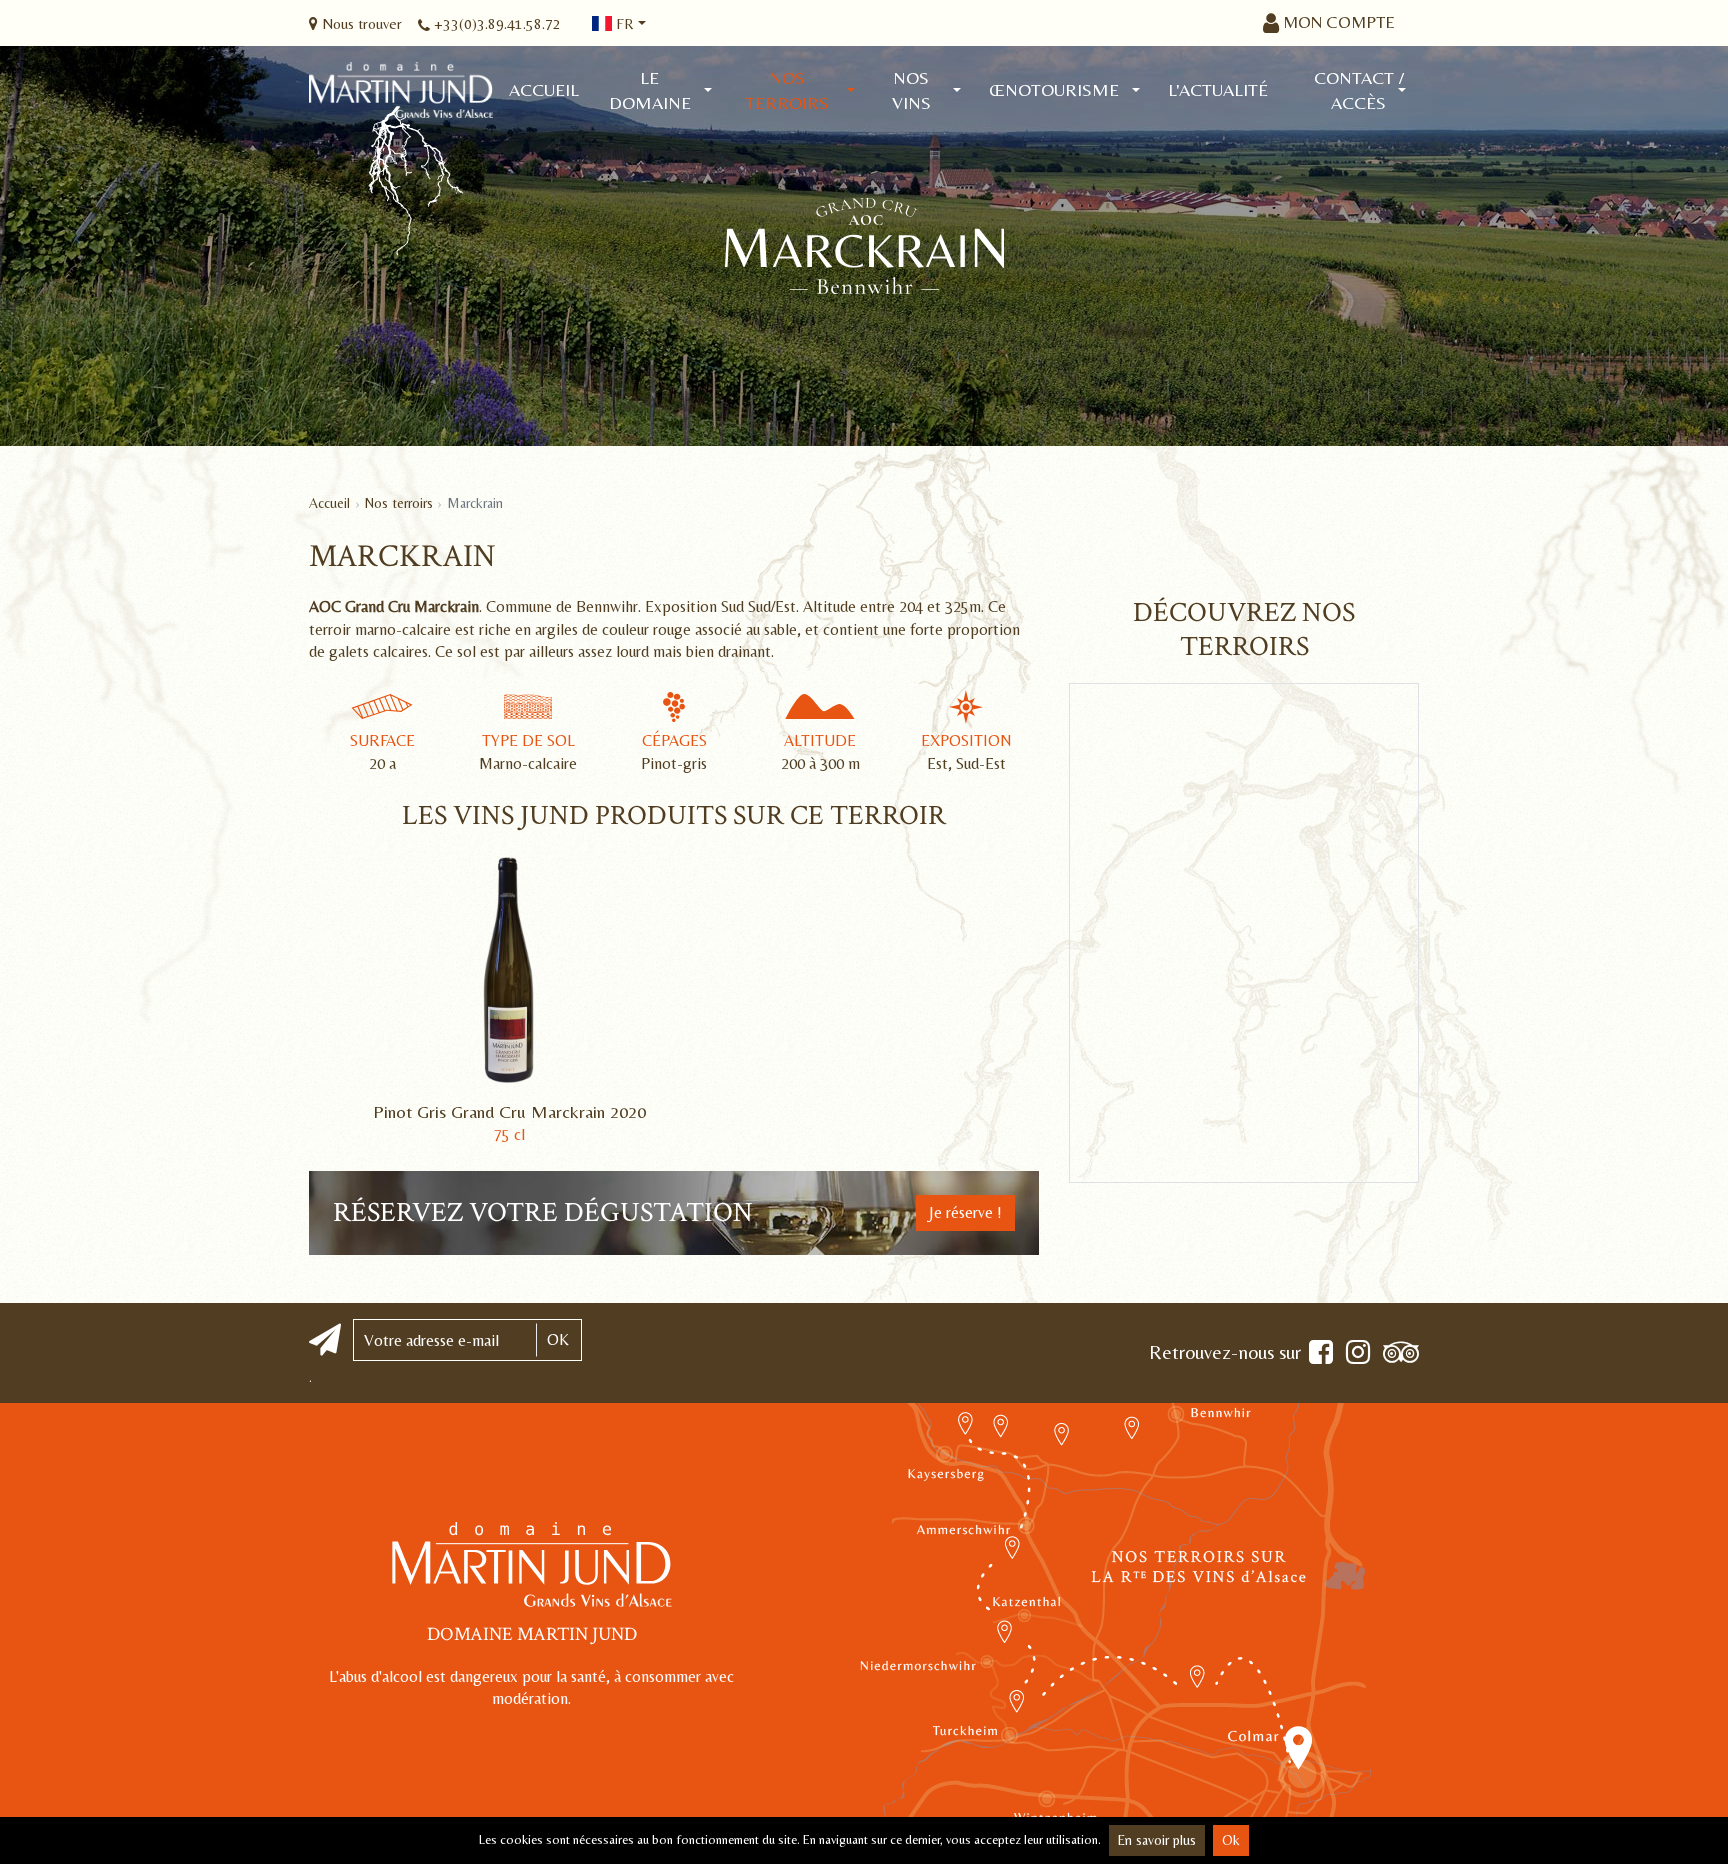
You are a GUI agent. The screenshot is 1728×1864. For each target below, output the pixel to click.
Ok (1231, 1840)
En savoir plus (1157, 1840)
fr (623, 23)
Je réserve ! (965, 1212)
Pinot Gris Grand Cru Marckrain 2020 (509, 1111)
